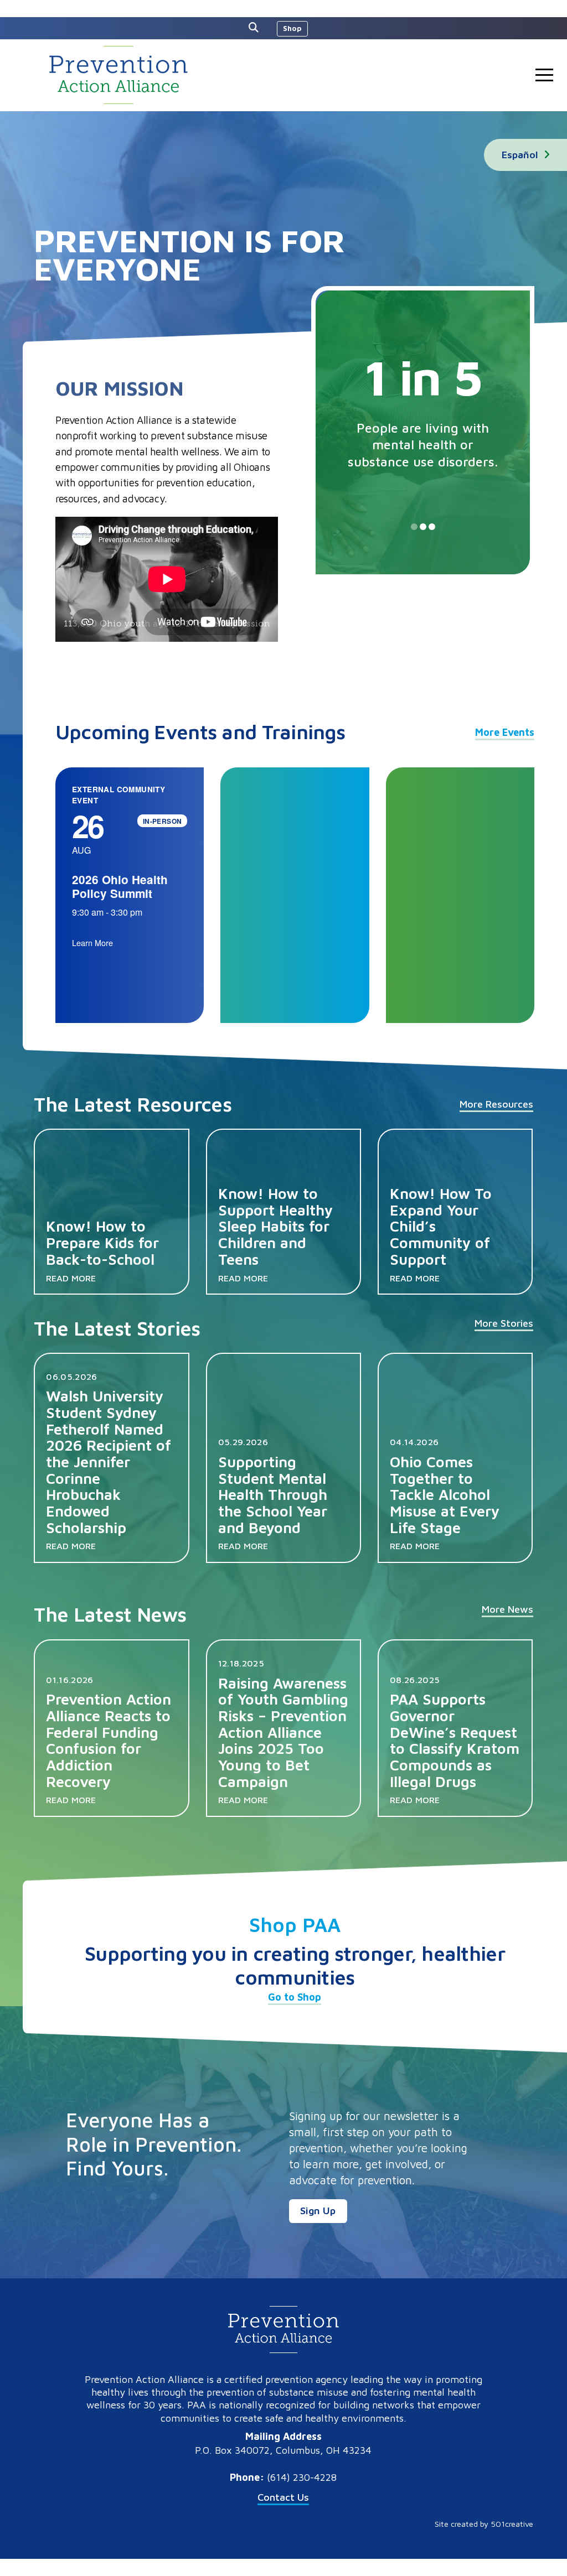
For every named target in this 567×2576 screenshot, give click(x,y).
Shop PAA (295, 1925)
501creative (512, 2524)
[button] (256, 28)
